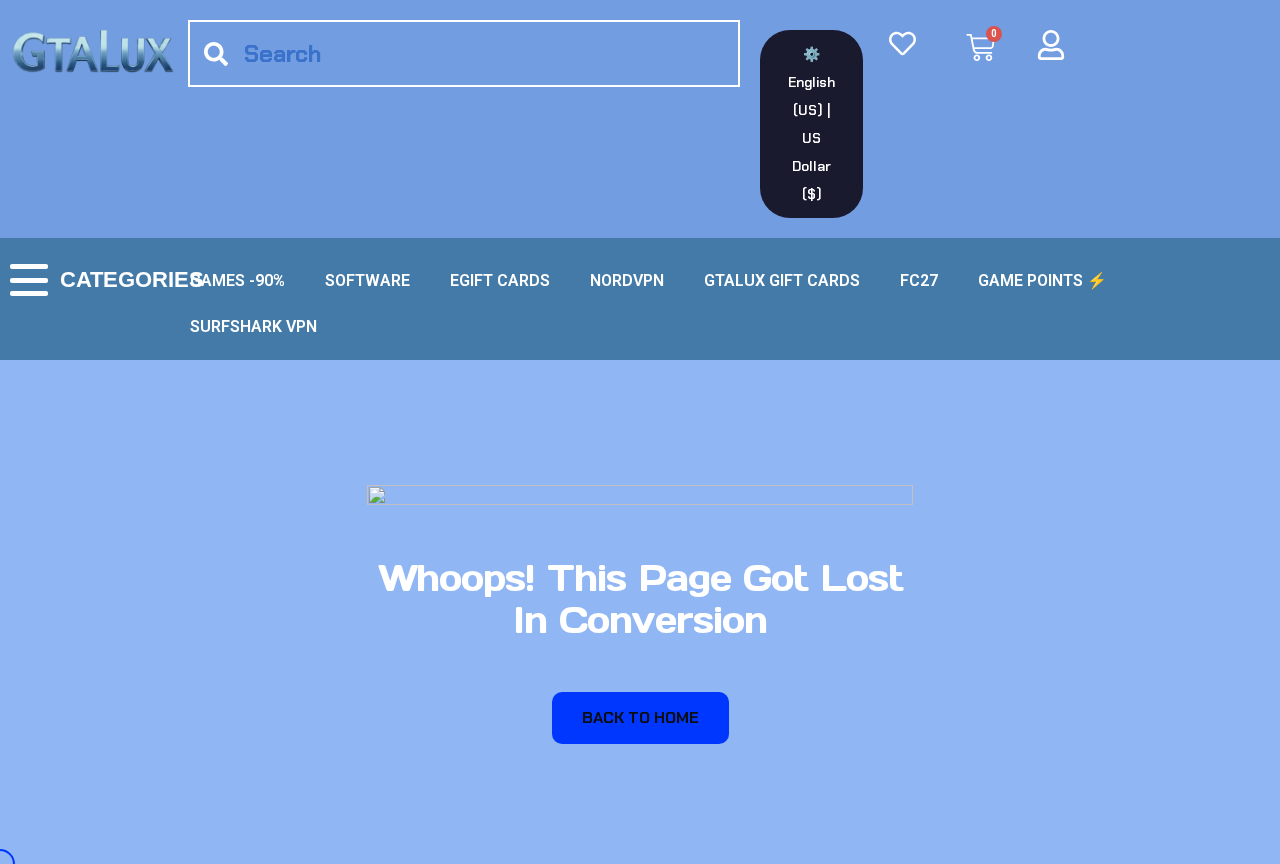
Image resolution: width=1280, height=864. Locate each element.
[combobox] (464, 53)
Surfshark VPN (253, 326)
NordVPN (627, 280)
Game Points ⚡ (1042, 280)
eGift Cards (500, 280)
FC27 (919, 280)
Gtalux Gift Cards (782, 280)
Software (367, 280)
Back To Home (640, 717)
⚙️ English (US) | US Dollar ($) (811, 124)
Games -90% (237, 280)
